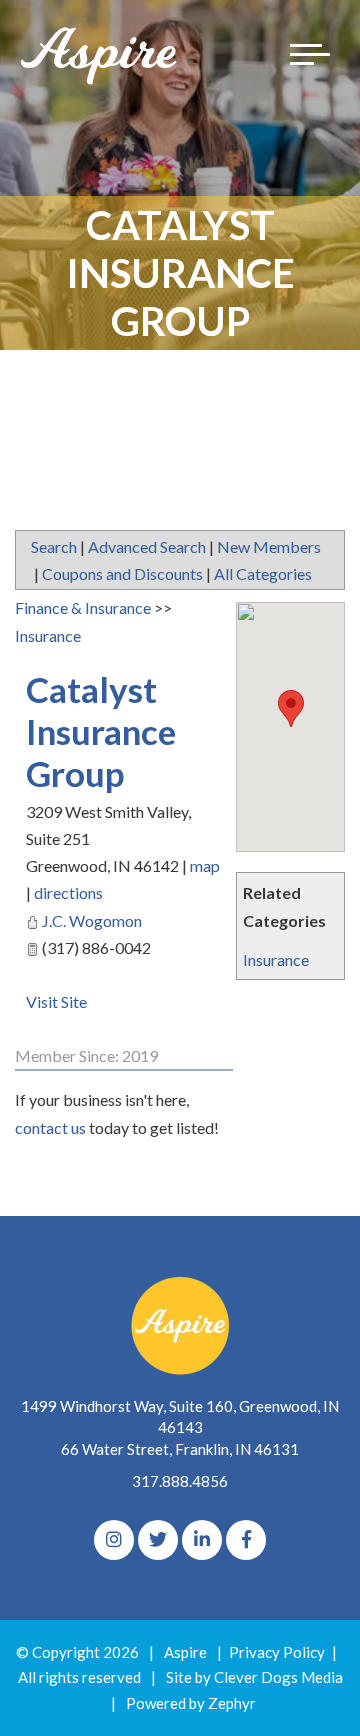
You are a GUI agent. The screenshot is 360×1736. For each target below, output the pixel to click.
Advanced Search (147, 546)
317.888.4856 (180, 1481)
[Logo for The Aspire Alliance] (100, 54)
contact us (50, 1127)
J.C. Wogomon (92, 920)
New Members (269, 546)
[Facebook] (246, 1540)
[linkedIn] (202, 1540)
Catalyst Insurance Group (101, 731)
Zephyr (232, 1703)
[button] (291, 708)
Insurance (276, 959)
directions (68, 892)
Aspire (185, 1652)
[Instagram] (114, 1540)
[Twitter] (158, 1540)
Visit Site (56, 1001)
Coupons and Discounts (122, 573)
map (205, 865)
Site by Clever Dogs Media (254, 1677)
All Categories (263, 573)
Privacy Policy (277, 1652)
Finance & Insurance (83, 607)
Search (54, 546)
